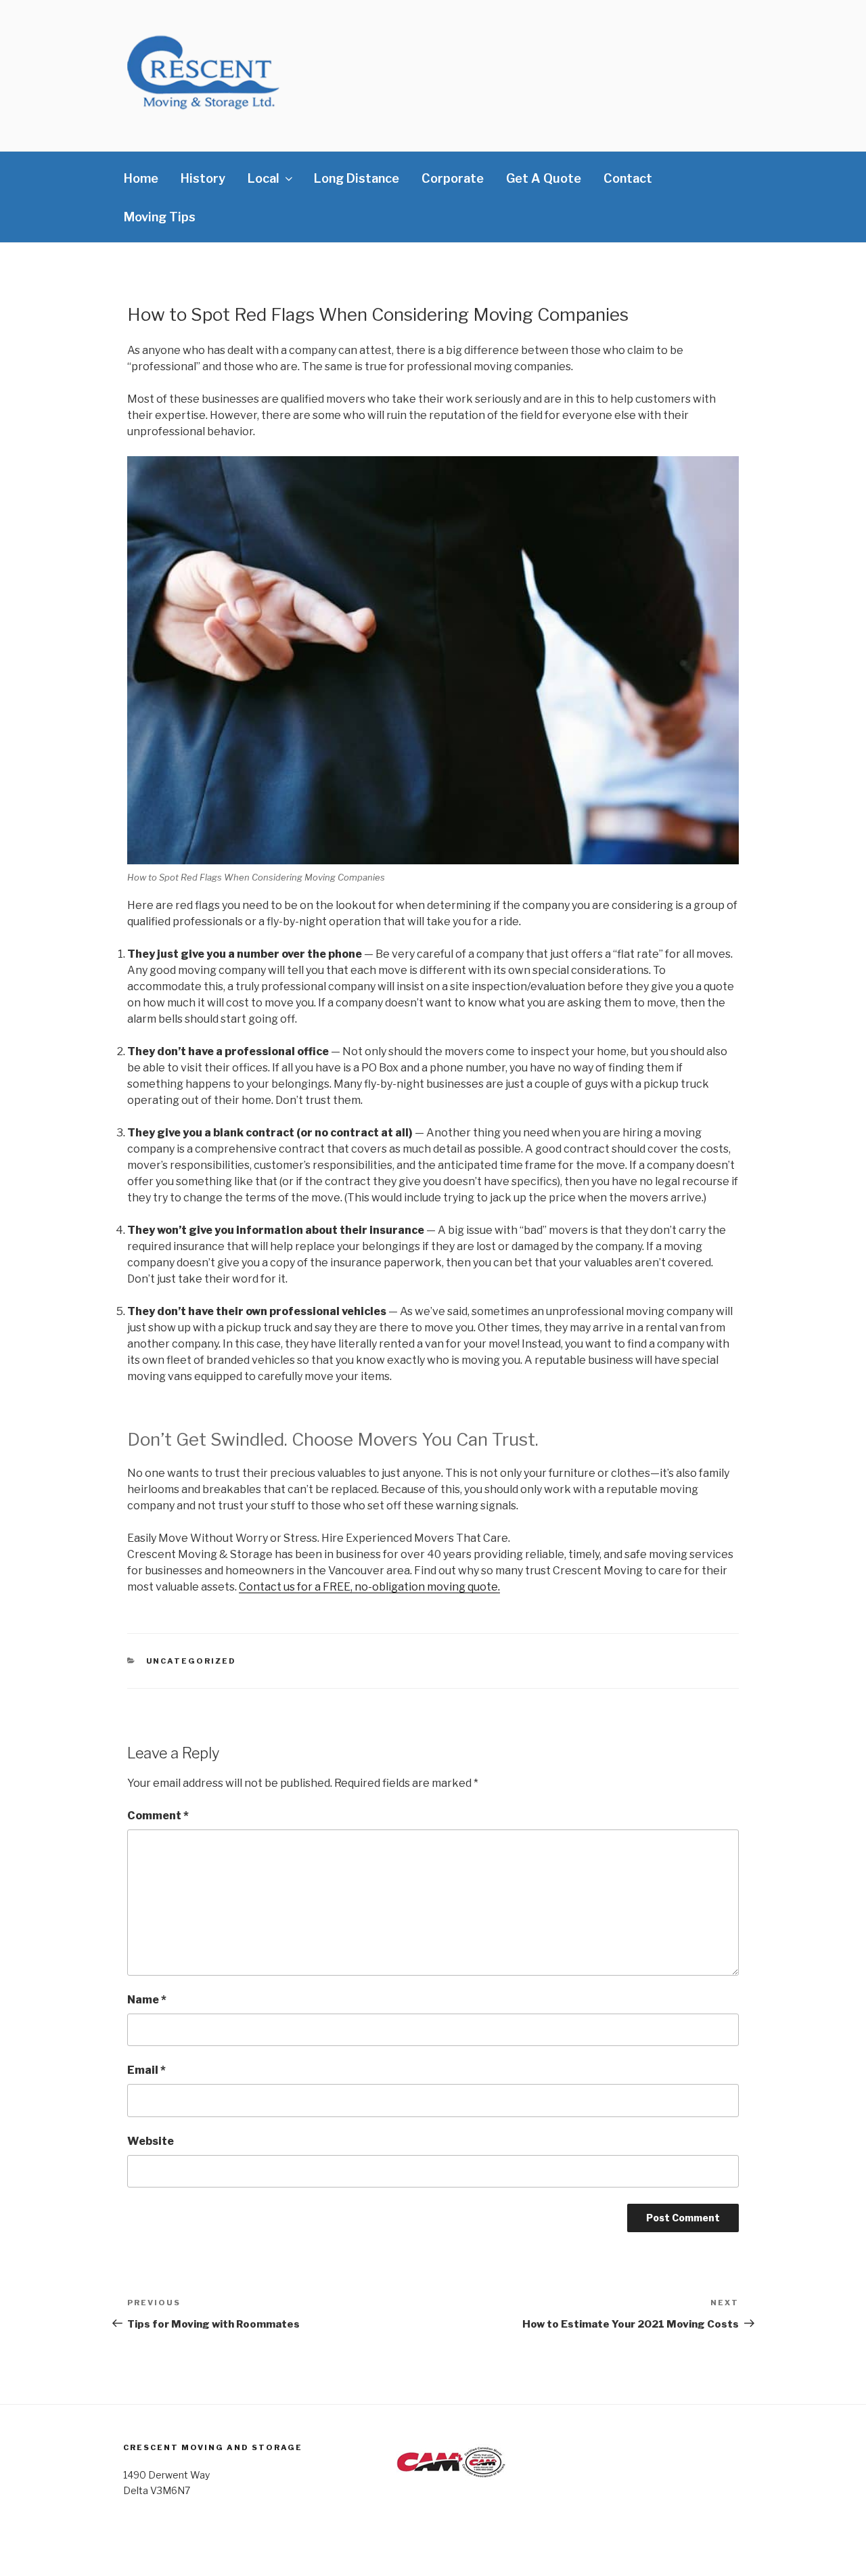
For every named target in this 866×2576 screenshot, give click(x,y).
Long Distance (357, 178)
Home (141, 178)
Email (146, 2070)
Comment (158, 1816)
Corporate (453, 178)
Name (147, 2000)
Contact (628, 178)
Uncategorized (191, 1661)
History (203, 178)
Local (264, 178)
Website (151, 2141)
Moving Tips (160, 217)
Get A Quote (544, 178)
